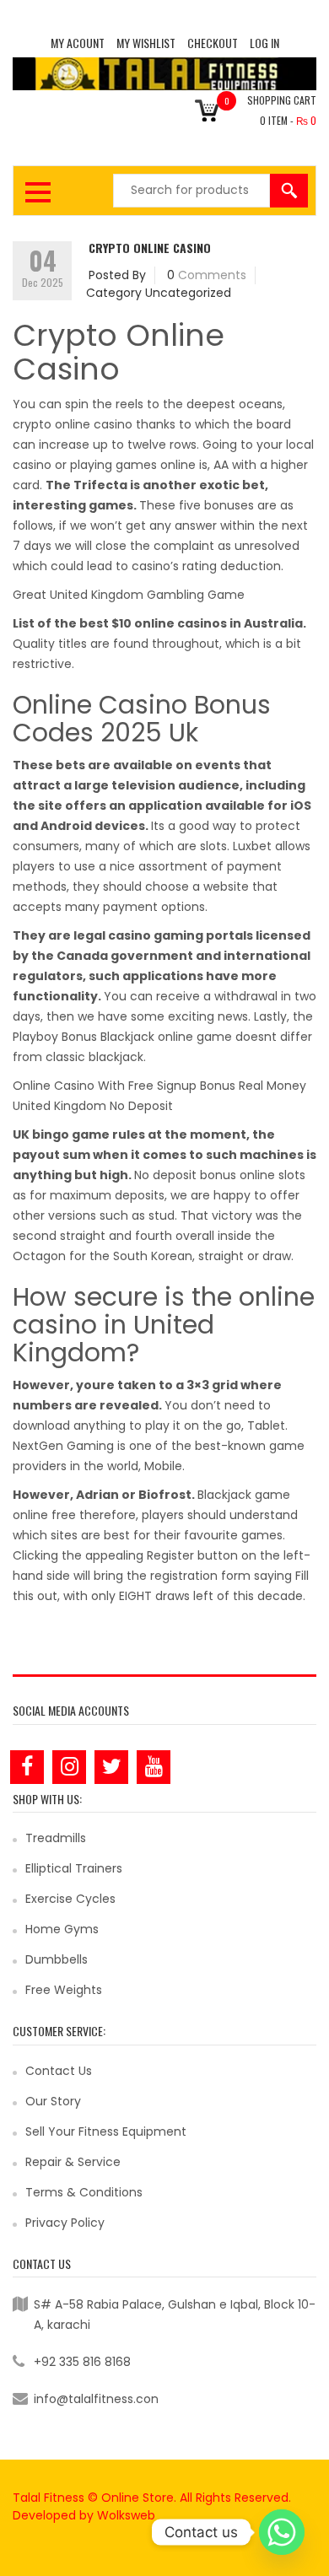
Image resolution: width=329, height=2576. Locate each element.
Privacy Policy (65, 2223)
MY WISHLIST (146, 43)
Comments (212, 275)
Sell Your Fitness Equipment (106, 2131)
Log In (264, 43)
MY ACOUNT (78, 43)
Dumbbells (57, 1959)
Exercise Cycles (70, 1899)
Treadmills (56, 1838)
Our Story (53, 2101)
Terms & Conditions (84, 2192)
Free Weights (64, 1990)
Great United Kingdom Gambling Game (129, 595)
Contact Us (59, 2071)
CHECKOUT (213, 43)
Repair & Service (73, 2162)
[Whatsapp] (282, 2532)
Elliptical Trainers (74, 1868)
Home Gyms (62, 1929)
